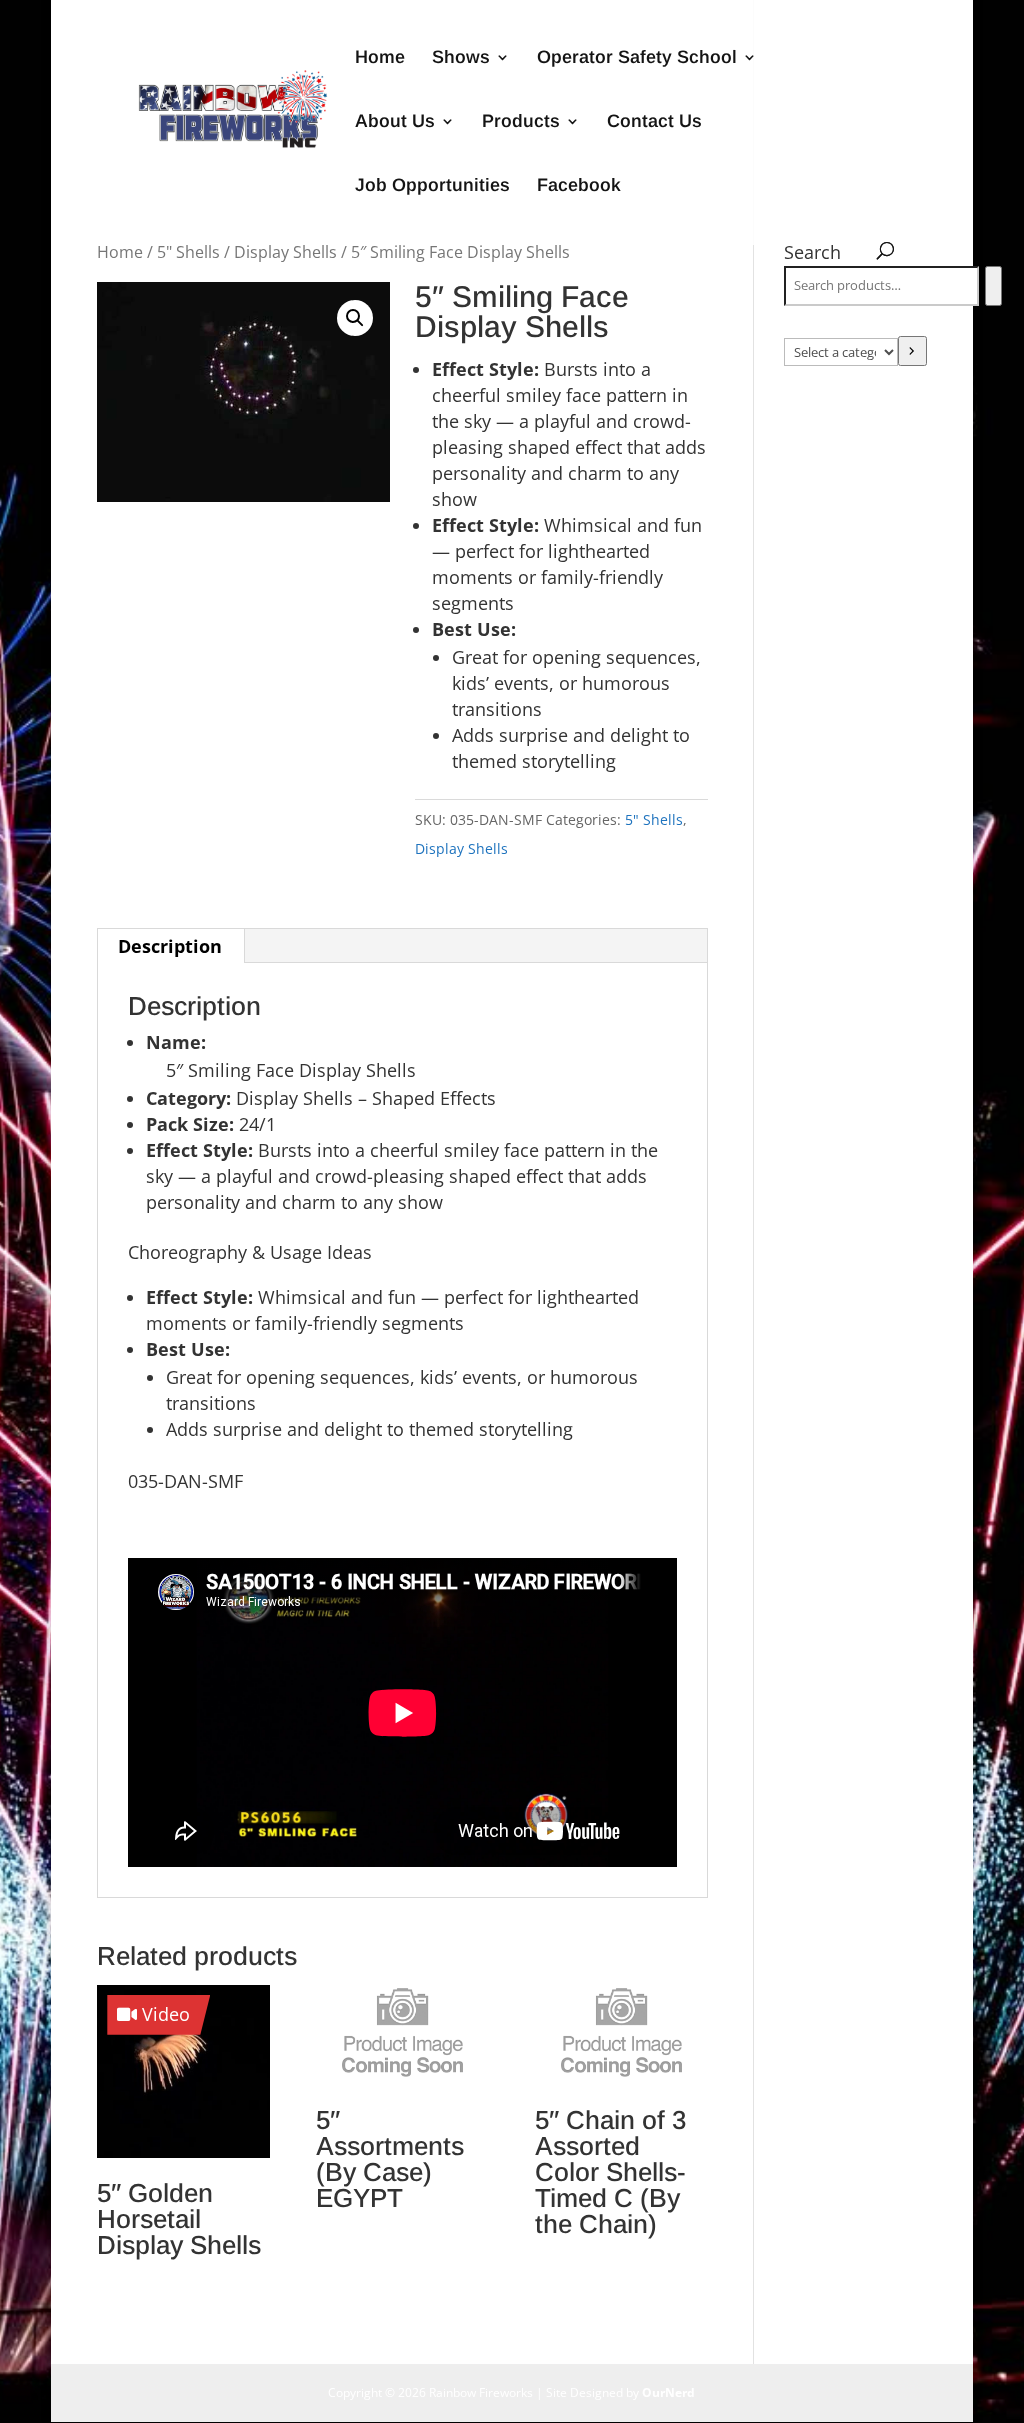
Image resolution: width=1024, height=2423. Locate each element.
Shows (461, 58)
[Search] (993, 286)
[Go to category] (912, 351)
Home (380, 58)
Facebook (579, 186)
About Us (395, 122)
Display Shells (285, 252)
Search (812, 252)
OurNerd (668, 2392)
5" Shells (188, 252)
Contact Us (654, 122)
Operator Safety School (637, 58)
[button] (355, 318)
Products (521, 122)
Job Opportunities (432, 186)
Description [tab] (170, 946)
